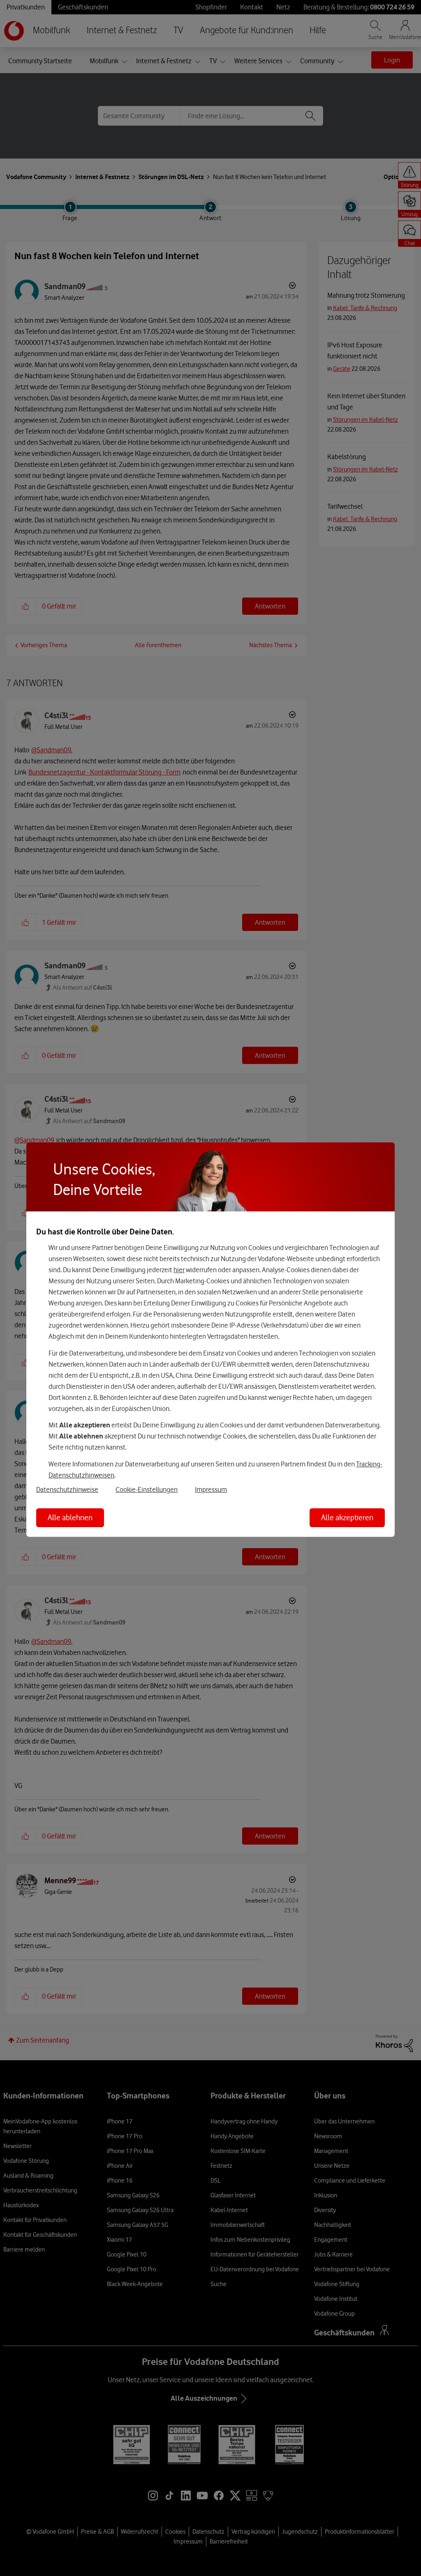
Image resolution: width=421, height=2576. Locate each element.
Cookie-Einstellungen (147, 1489)
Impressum (211, 1489)
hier (179, 1270)
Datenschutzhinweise (67, 1489)
